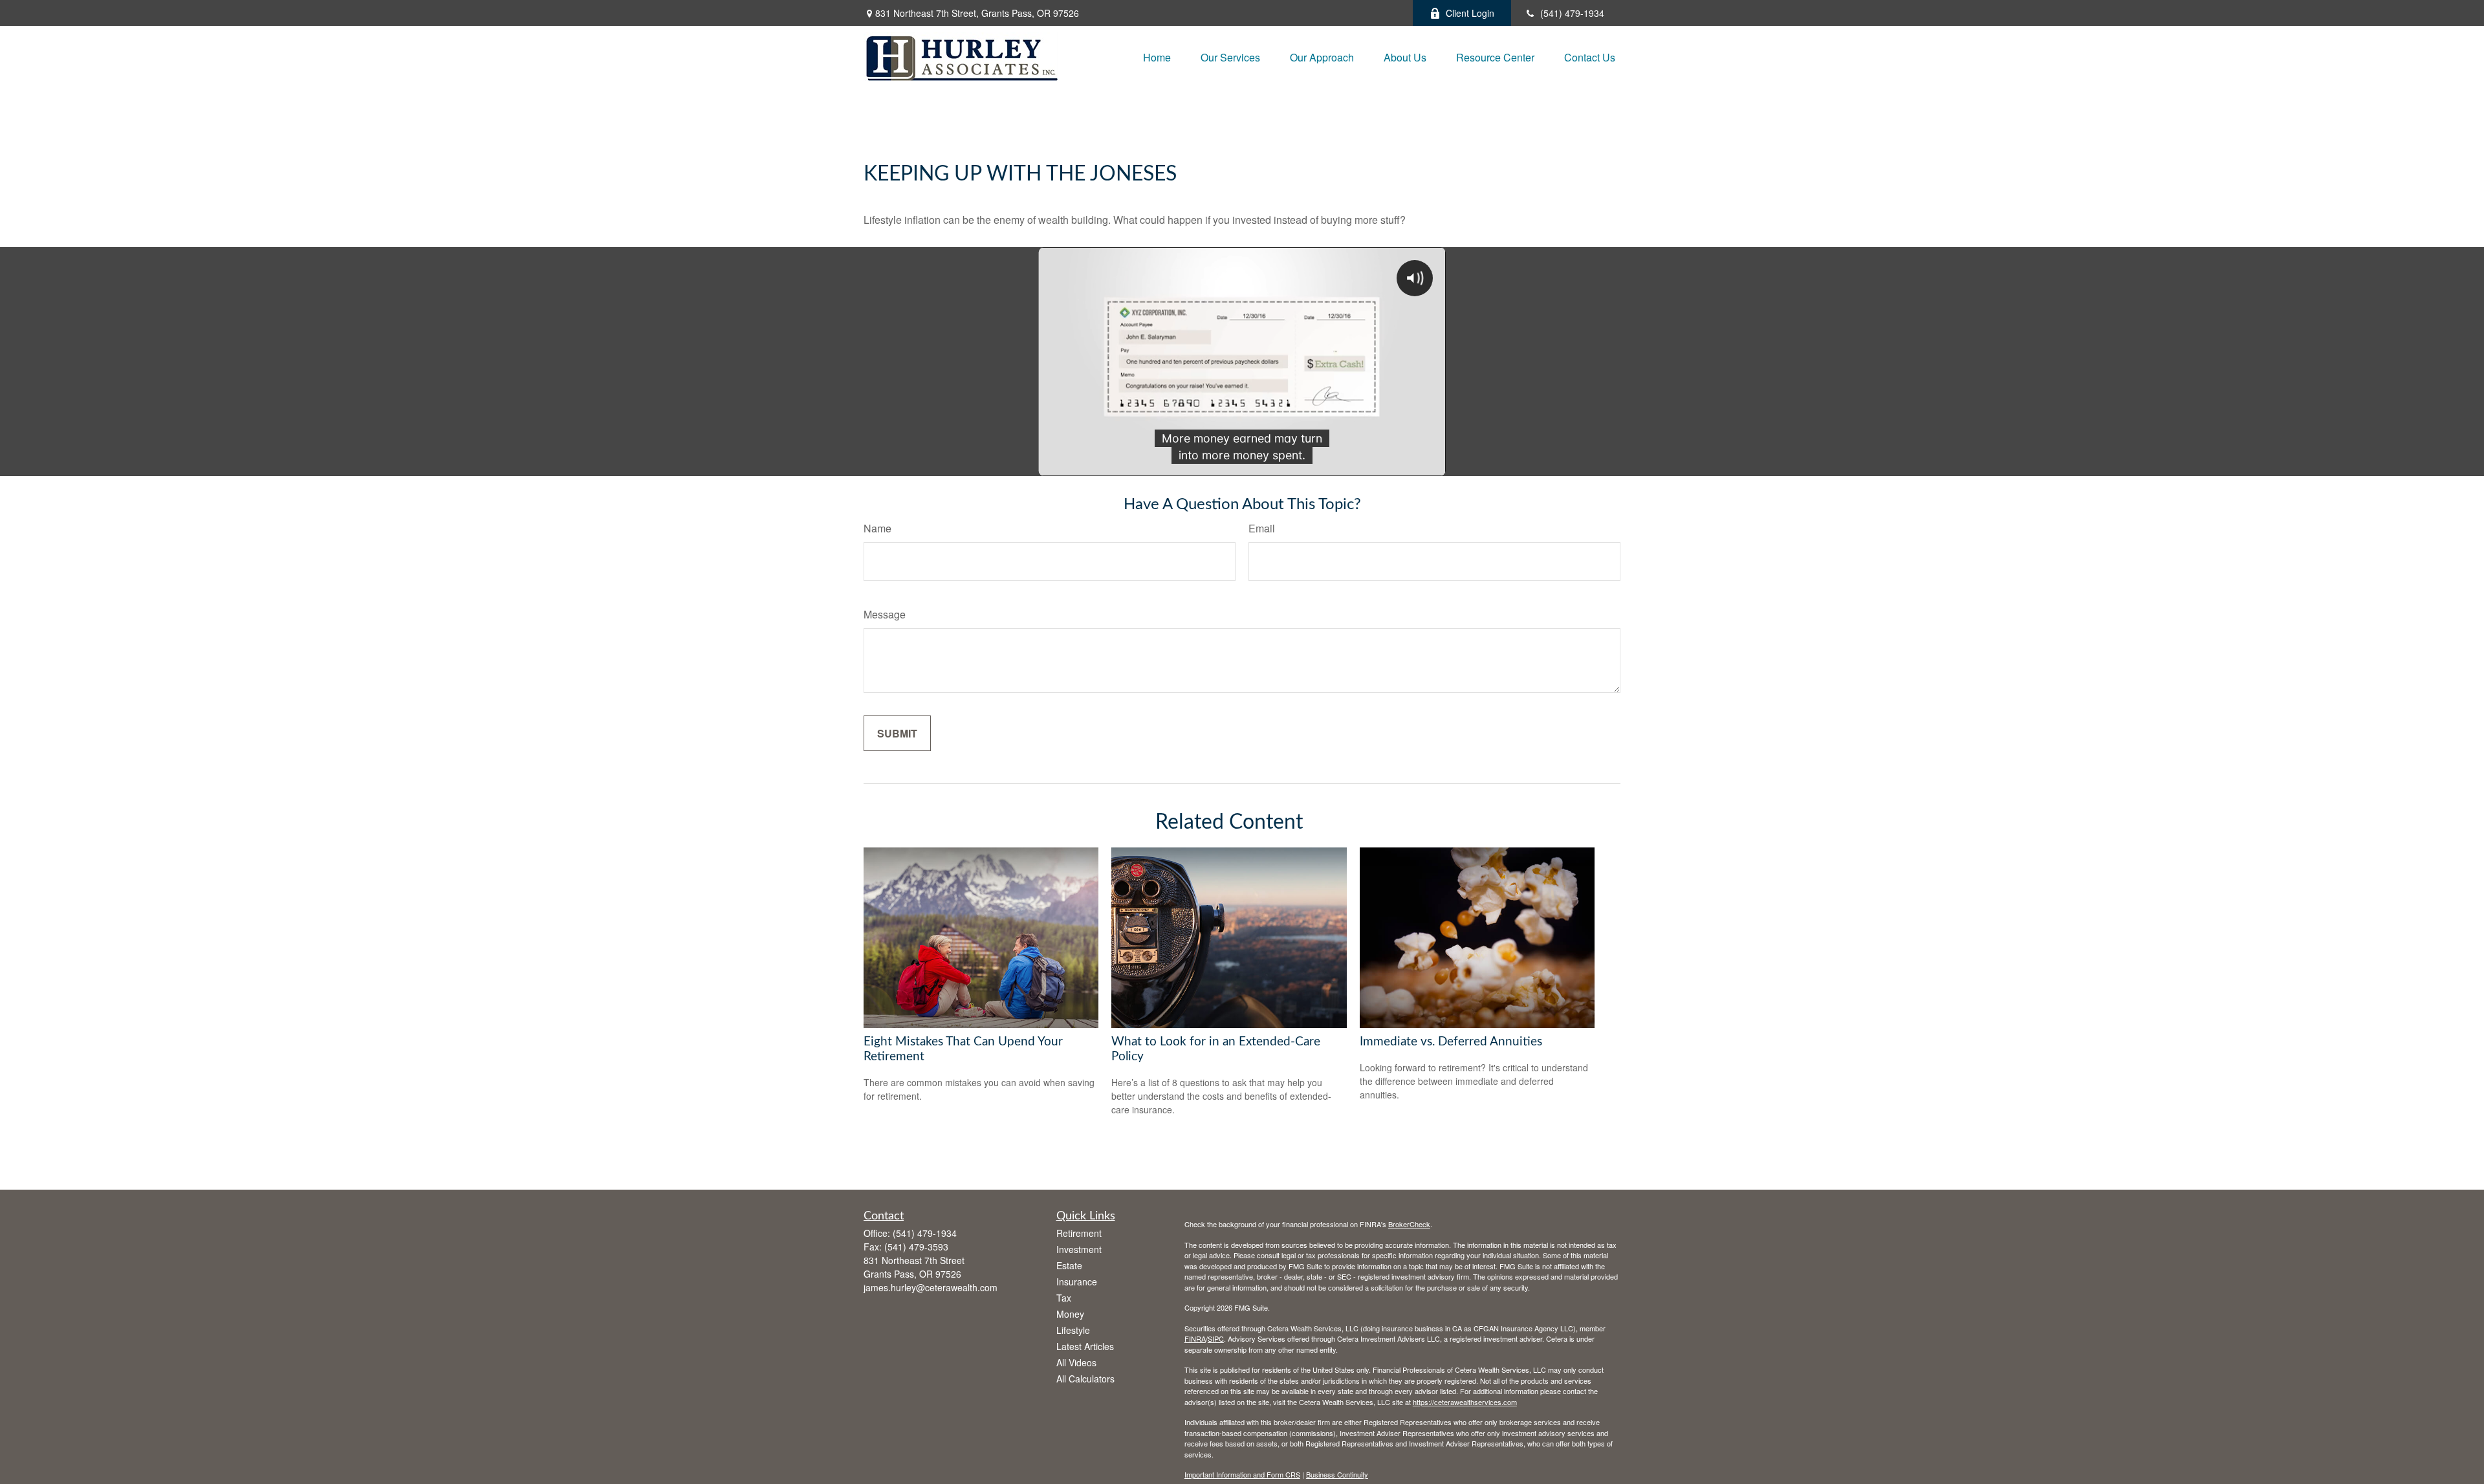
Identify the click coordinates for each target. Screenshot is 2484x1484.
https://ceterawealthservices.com (1465, 1402)
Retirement (1079, 1233)
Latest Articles (1085, 1346)
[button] (1157, 57)
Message (885, 614)
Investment (1079, 1249)
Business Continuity (1337, 1474)
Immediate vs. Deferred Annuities (1451, 1042)
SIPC (1216, 1338)
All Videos (1076, 1362)
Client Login (1470, 13)
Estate (1069, 1265)
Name (877, 528)
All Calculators (1085, 1379)
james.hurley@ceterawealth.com (931, 1287)
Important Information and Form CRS (1242, 1474)
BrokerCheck (1409, 1224)
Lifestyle (1073, 1330)
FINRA (1195, 1338)
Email (1262, 528)
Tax (1064, 1298)
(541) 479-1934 (1572, 13)
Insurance (1077, 1282)
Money (1070, 1314)
